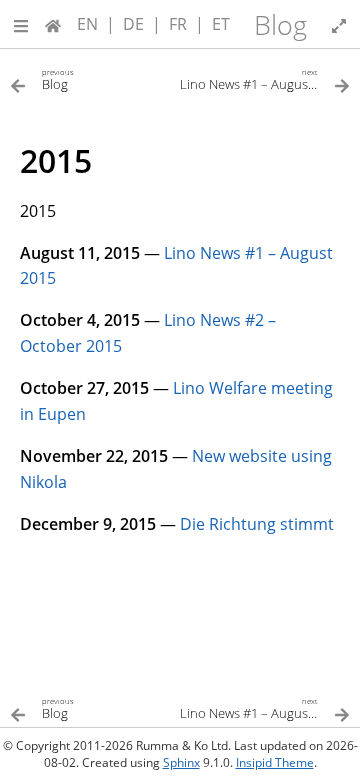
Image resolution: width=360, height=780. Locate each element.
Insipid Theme (275, 762)
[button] (21, 24)
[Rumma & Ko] (53, 24)
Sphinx (181, 762)
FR (178, 24)
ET (221, 24)
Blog (280, 24)
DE (133, 24)
